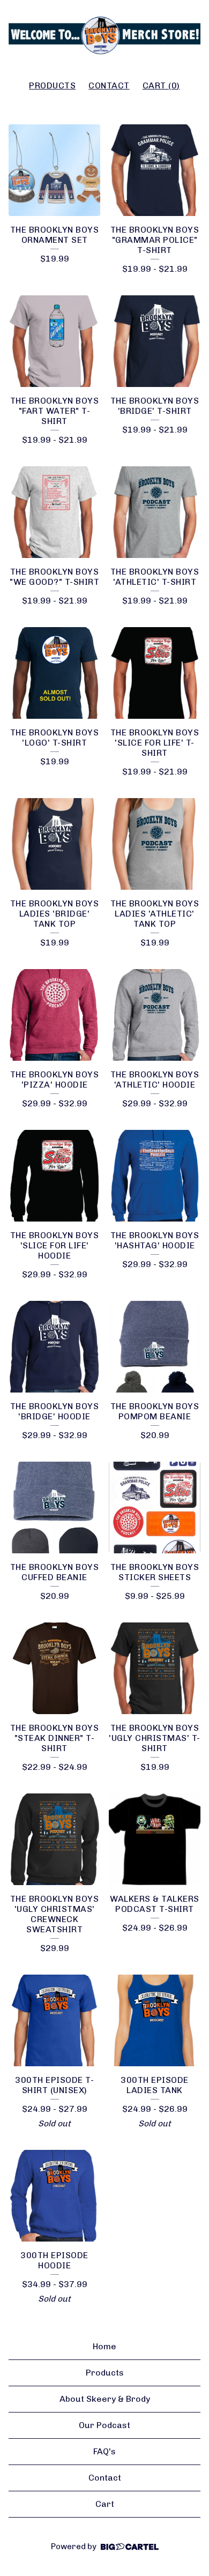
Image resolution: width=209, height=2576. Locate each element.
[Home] (104, 35)
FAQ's (104, 2451)
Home (104, 2346)
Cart (105, 2504)
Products (52, 85)
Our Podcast (104, 2425)
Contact (109, 85)
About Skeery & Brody (105, 2399)
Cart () (161, 85)
